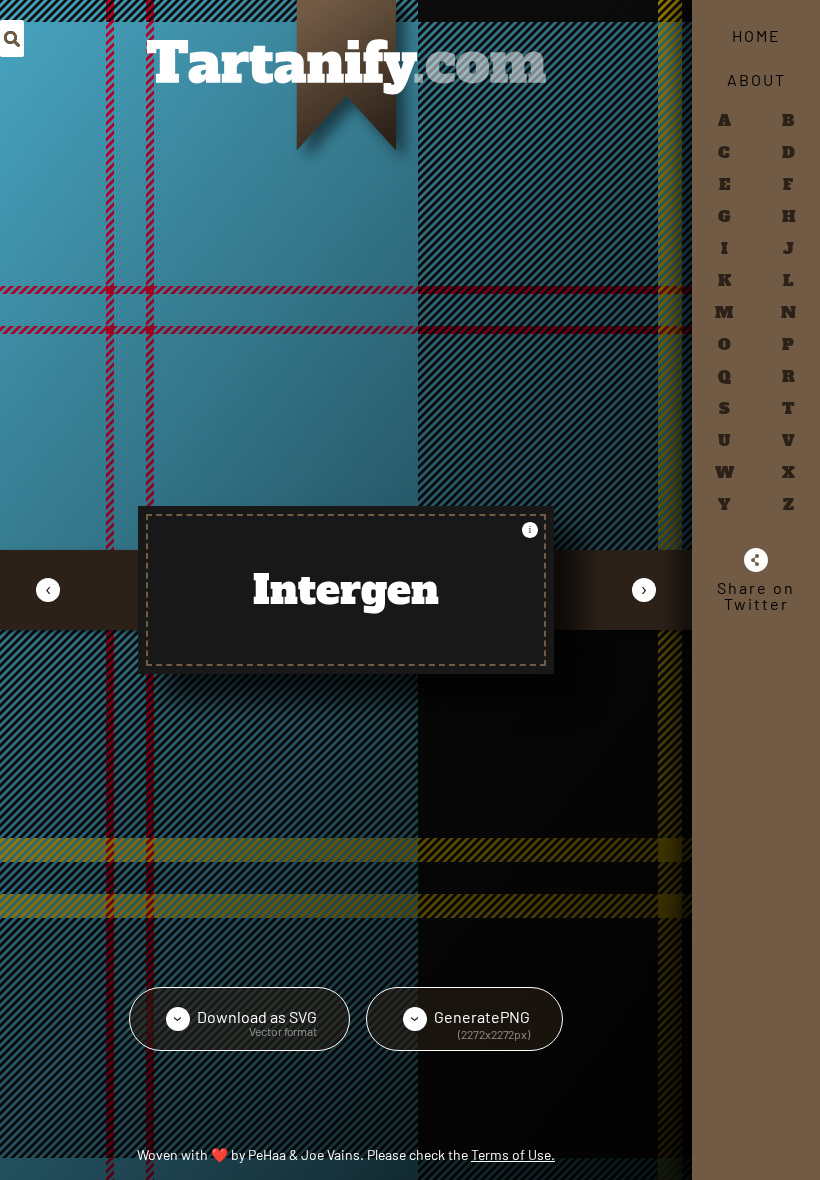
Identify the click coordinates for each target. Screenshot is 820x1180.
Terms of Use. (513, 1154)
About (756, 79)
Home (756, 35)
